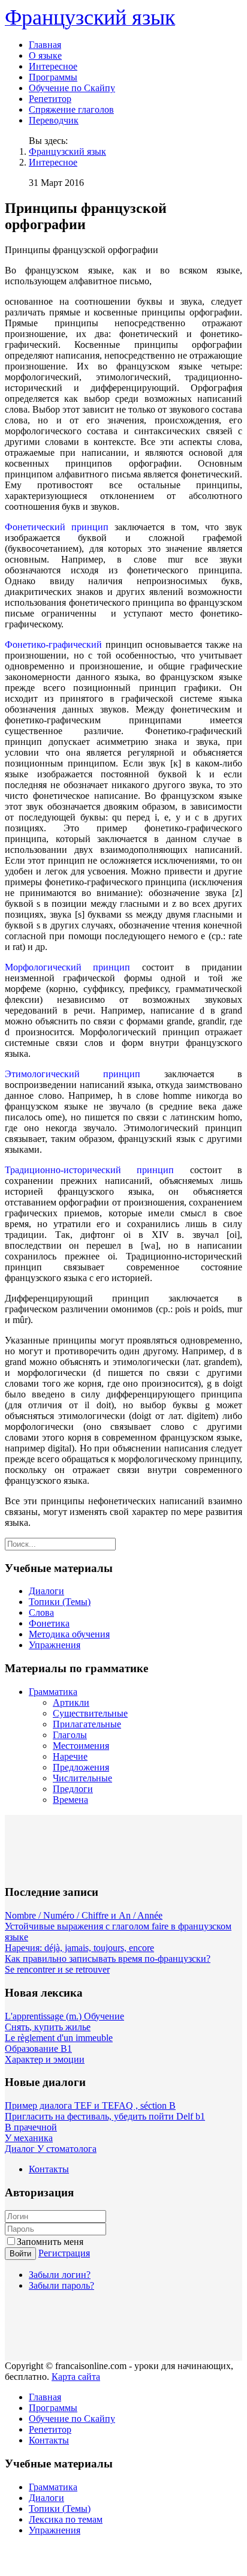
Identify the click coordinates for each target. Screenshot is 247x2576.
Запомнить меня (50, 2242)
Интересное (53, 66)
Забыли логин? (60, 2275)
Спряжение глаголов (71, 109)
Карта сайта (76, 2377)
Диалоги (46, 1591)
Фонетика (49, 1623)
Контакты (49, 2169)
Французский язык (67, 151)
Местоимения (81, 1746)
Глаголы (70, 1735)
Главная (45, 45)
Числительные (82, 1778)
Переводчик (54, 120)
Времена (70, 1800)
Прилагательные (87, 1724)
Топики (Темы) (60, 1602)
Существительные (90, 1713)
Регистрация (64, 2253)
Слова (41, 1612)
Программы (53, 77)
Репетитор (50, 99)
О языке (45, 55)
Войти (20, 2254)
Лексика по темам (66, 2519)
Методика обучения (69, 1634)
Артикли (71, 1702)
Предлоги (73, 1789)
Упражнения (55, 1645)
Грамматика (53, 1692)
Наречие (70, 1756)
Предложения (81, 1767)
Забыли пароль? (61, 2285)
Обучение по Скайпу (72, 88)
